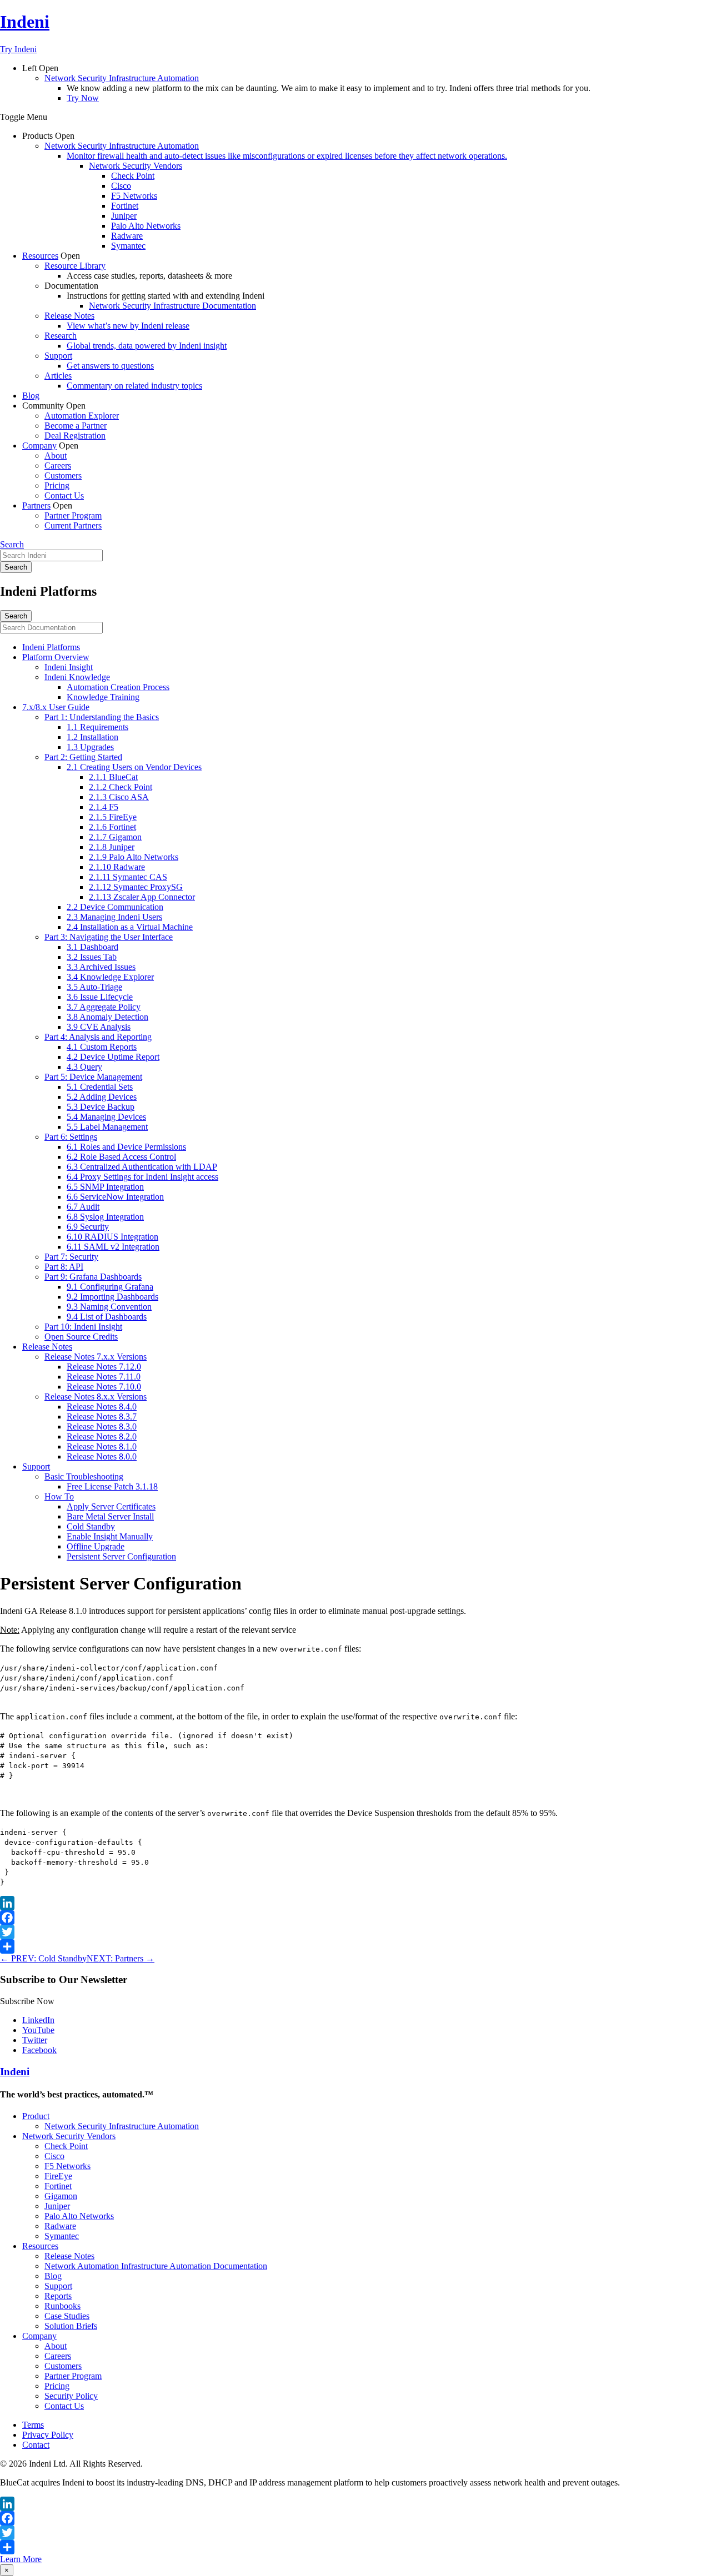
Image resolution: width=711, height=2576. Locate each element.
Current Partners (73, 525)
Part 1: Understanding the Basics (102, 717)
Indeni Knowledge (77, 677)
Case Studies (67, 2316)
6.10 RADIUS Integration (112, 1237)
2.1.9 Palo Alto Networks (134, 857)
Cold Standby (91, 1526)
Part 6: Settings (71, 1137)
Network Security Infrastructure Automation (122, 78)
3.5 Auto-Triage (94, 987)
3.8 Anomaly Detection (107, 1017)
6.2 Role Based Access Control (121, 1157)
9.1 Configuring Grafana (110, 1287)
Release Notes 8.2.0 (102, 1437)
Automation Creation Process (118, 687)
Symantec (128, 246)
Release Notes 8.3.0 (102, 1427)
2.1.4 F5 (104, 807)
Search (12, 544)
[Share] (355, 1946)
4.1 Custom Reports (102, 1047)
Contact (36, 2445)
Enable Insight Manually (110, 1536)
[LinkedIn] (355, 1903)
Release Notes (69, 316)
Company (39, 446)
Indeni (25, 22)
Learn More (21, 2559)
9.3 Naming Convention (109, 1307)
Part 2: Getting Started (83, 757)
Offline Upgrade (96, 1546)
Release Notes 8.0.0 (102, 1456)
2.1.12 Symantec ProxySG (136, 887)
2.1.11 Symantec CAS (128, 877)
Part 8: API (64, 1267)
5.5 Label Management (107, 1127)
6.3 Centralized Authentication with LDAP (142, 1167)
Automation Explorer (82, 416)
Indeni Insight (69, 667)
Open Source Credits (81, 1337)
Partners (36, 505)
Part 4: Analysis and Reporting (98, 1037)
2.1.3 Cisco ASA (119, 797)
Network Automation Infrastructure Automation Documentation (156, 2266)
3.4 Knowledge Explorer (110, 977)
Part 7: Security (71, 1257)
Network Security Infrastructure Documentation (172, 306)
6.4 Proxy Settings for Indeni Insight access (142, 1177)
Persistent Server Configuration (121, 1556)
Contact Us (64, 495)
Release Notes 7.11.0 (104, 1377)
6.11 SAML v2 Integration (113, 1247)
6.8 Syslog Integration (105, 1217)
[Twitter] (355, 1932)
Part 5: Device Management (93, 1077)
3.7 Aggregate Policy (104, 1007)
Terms (33, 2425)
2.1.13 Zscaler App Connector (142, 897)
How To (59, 1496)
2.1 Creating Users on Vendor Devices (134, 767)
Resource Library (75, 266)
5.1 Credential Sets (100, 1087)
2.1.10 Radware (117, 867)
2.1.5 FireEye (113, 817)
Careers (58, 466)
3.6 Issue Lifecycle (100, 997)
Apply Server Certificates (111, 1506)
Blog (31, 396)
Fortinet (125, 206)
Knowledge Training (103, 697)
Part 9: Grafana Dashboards (93, 1277)
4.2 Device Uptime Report (113, 1057)
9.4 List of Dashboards (107, 1317)
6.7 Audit (83, 1207)
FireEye (58, 2176)
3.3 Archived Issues (101, 967)
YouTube (38, 2030)
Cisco (121, 186)
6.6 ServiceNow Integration (115, 1197)
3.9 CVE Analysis (99, 1027)
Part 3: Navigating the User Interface (109, 937)
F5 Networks (134, 196)
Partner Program (73, 515)
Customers (63, 476)
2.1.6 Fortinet (112, 827)
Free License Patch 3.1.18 (112, 1486)
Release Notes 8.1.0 (102, 1447)
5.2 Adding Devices (102, 1097)
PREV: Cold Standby (43, 1958)
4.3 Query (84, 1067)
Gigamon (61, 2196)
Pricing (57, 485)
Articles (58, 376)
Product (36, 2116)
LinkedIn (38, 2020)
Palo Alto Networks (146, 226)
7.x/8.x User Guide (56, 707)
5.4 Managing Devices (106, 1117)
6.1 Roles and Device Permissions (126, 1147)
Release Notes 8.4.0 (102, 1407)
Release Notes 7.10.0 (104, 1387)
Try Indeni (18, 49)
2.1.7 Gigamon (115, 837)
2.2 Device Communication (115, 907)
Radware (127, 236)
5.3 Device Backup (101, 1107)
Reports (58, 2296)
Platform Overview (56, 657)
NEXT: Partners (121, 1958)
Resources (40, 256)
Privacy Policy (48, 2435)
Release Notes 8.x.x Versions (96, 1397)
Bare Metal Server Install (110, 1516)
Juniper (124, 216)
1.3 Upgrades (90, 747)
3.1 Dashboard (92, 947)
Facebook (39, 2050)
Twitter (35, 2040)
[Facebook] (355, 1918)
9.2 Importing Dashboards (112, 1297)
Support (58, 356)
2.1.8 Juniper (112, 847)
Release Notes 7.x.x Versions (96, 1357)
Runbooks (62, 2306)
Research (61, 336)
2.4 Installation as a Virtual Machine (130, 927)
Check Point (133, 176)
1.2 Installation (92, 737)
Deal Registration (75, 436)
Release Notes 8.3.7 (102, 1417)
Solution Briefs (71, 2326)
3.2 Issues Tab (92, 957)
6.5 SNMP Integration (105, 1187)
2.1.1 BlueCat (113, 777)
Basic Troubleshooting (84, 1476)
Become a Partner (76, 426)
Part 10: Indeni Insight (83, 1327)
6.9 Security (88, 1227)
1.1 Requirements (97, 727)
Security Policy (71, 2396)
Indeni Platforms (51, 647)
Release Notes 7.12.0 (104, 1367)
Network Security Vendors (136, 166)
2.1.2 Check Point (121, 787)
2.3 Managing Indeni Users (114, 917)
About (56, 456)
